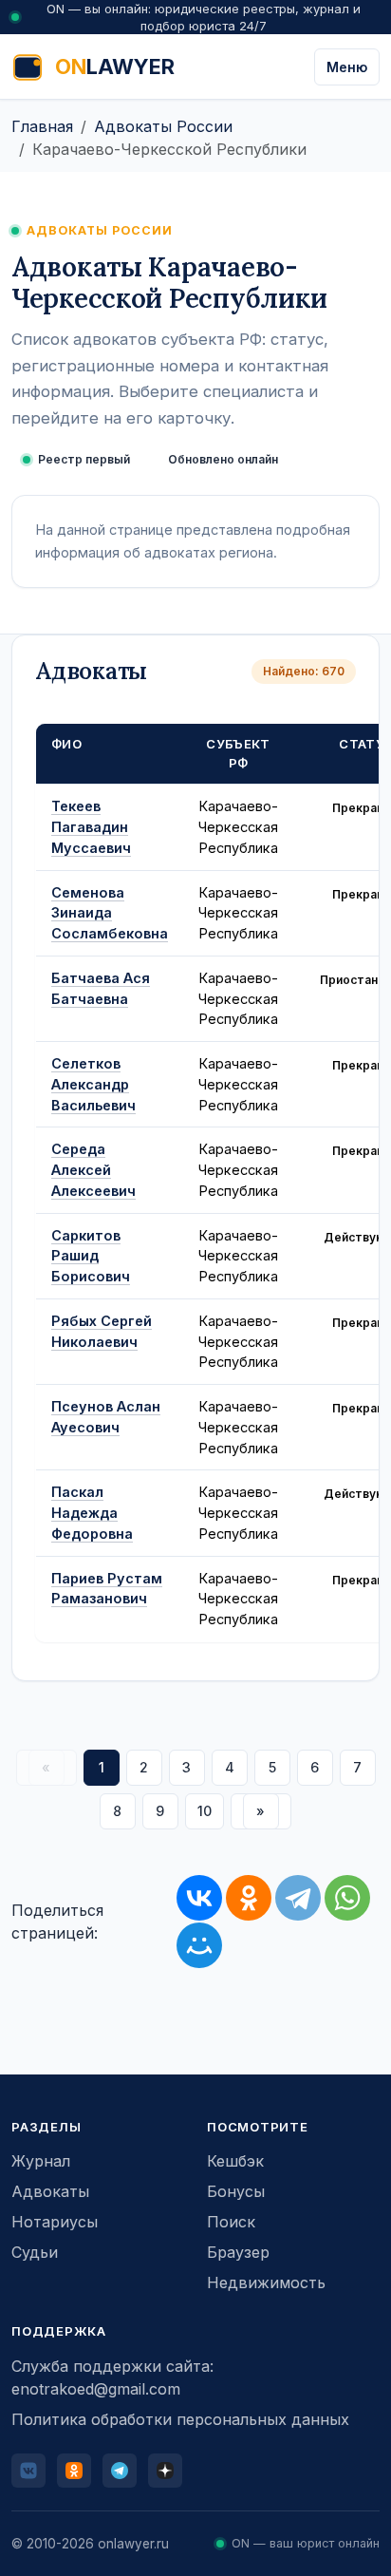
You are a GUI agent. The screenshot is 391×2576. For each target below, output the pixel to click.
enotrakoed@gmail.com (96, 2389)
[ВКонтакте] (199, 1898)
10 (205, 1811)
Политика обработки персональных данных (180, 2419)
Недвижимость (266, 2282)
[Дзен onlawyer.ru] (165, 2471)
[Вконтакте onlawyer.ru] (28, 2471)
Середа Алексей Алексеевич (93, 1170)
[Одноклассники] (249, 1898)
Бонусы (236, 2191)
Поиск (231, 2222)
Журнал (41, 2161)
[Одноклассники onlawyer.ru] (74, 2471)
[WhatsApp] (347, 1898)
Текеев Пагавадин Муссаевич (91, 827)
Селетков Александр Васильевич (93, 1084)
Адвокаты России (163, 126)
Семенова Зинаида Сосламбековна (110, 913)
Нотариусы (55, 2222)
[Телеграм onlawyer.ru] (120, 2471)
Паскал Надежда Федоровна (92, 1513)
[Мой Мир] (199, 1945)
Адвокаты (50, 2191)
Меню (347, 67)
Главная (42, 126)
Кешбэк (235, 2161)
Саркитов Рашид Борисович (91, 1256)
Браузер (238, 2252)
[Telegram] (298, 1898)
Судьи (35, 2252)
